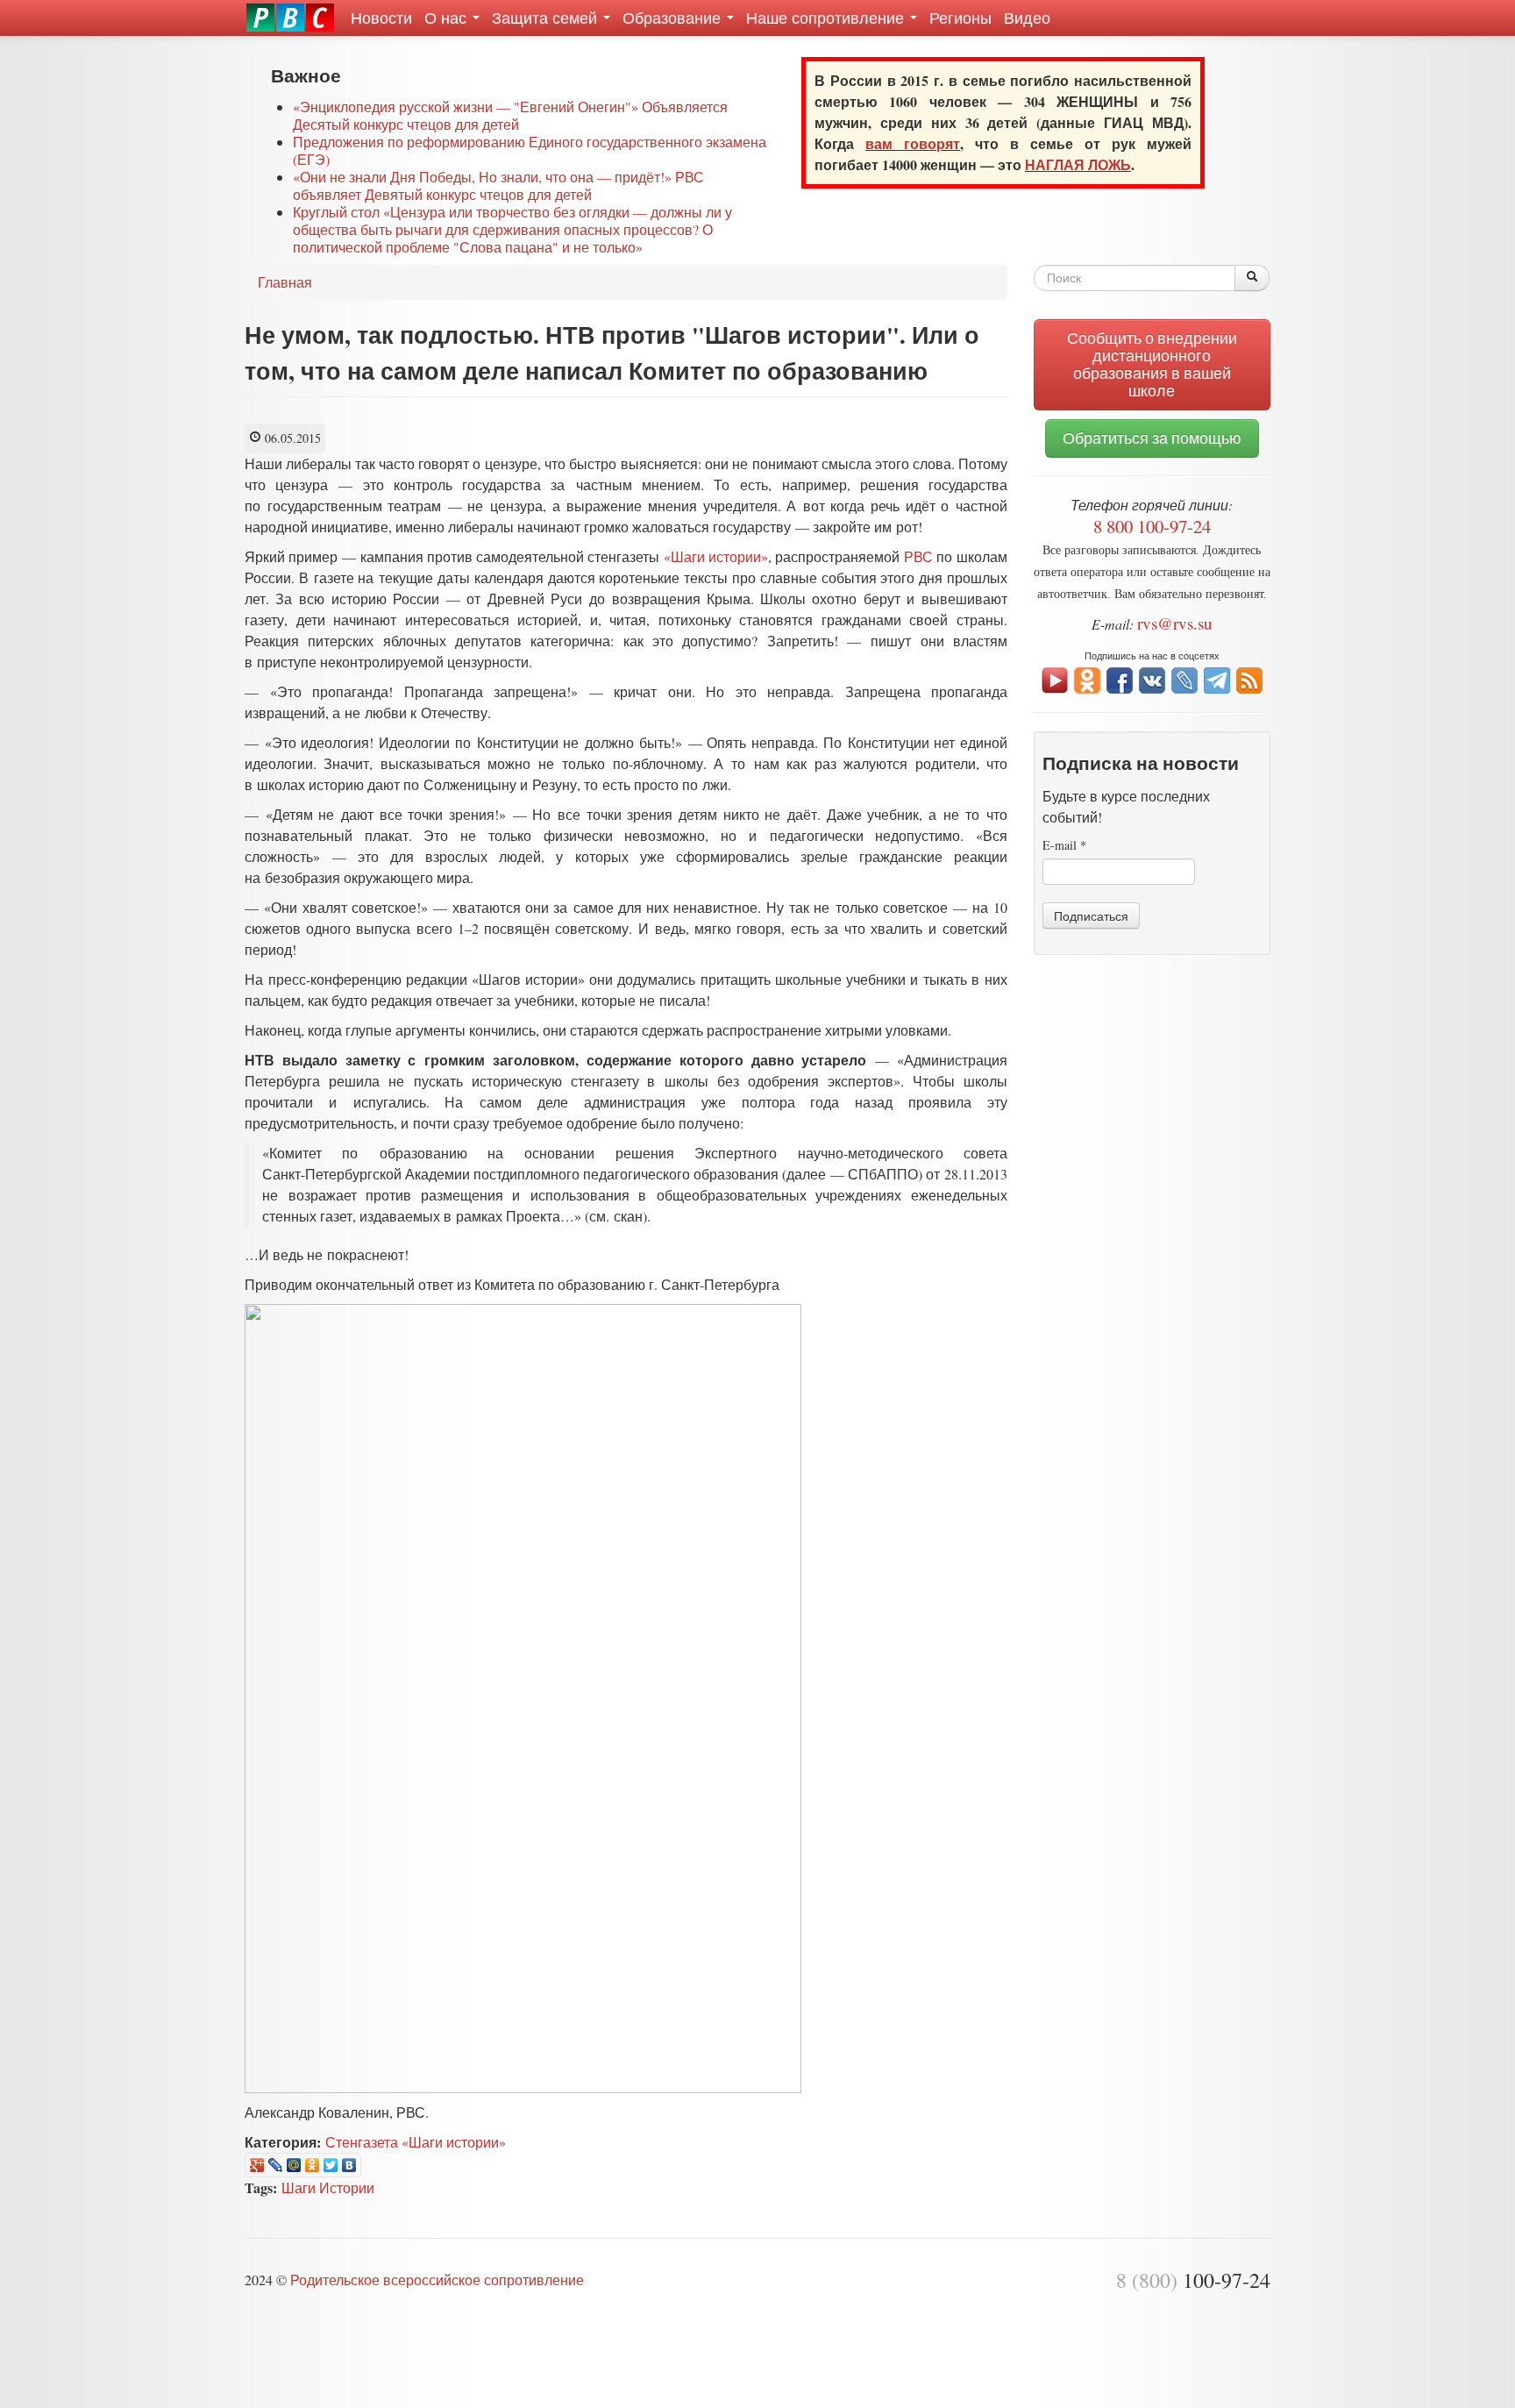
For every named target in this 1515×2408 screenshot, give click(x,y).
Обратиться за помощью (1152, 438)
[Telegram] (1217, 678)
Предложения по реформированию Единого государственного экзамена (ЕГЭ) (530, 150)
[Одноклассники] (313, 2165)
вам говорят (913, 143)
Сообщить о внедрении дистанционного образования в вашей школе (1152, 364)
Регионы (960, 18)
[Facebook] (1120, 678)
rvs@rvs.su (1175, 623)
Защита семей (547, 18)
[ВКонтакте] (349, 2165)
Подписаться (1091, 915)
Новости (381, 18)
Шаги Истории (328, 2187)
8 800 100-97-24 (1152, 526)
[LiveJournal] (276, 2165)
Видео (1027, 18)
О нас (448, 18)
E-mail (1064, 845)
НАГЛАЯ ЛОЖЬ (1078, 164)
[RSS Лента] (1249, 678)
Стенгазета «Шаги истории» (416, 2142)
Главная (285, 282)
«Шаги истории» (716, 556)
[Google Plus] (257, 2165)
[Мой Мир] (294, 2165)
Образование (674, 18)
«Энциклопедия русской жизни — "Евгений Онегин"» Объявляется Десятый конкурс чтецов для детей (510, 115)
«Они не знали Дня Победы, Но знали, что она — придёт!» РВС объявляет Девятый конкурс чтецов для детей (498, 185)
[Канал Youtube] (1055, 678)
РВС (918, 556)
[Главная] (290, 18)
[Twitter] (331, 2165)
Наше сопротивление (827, 18)
